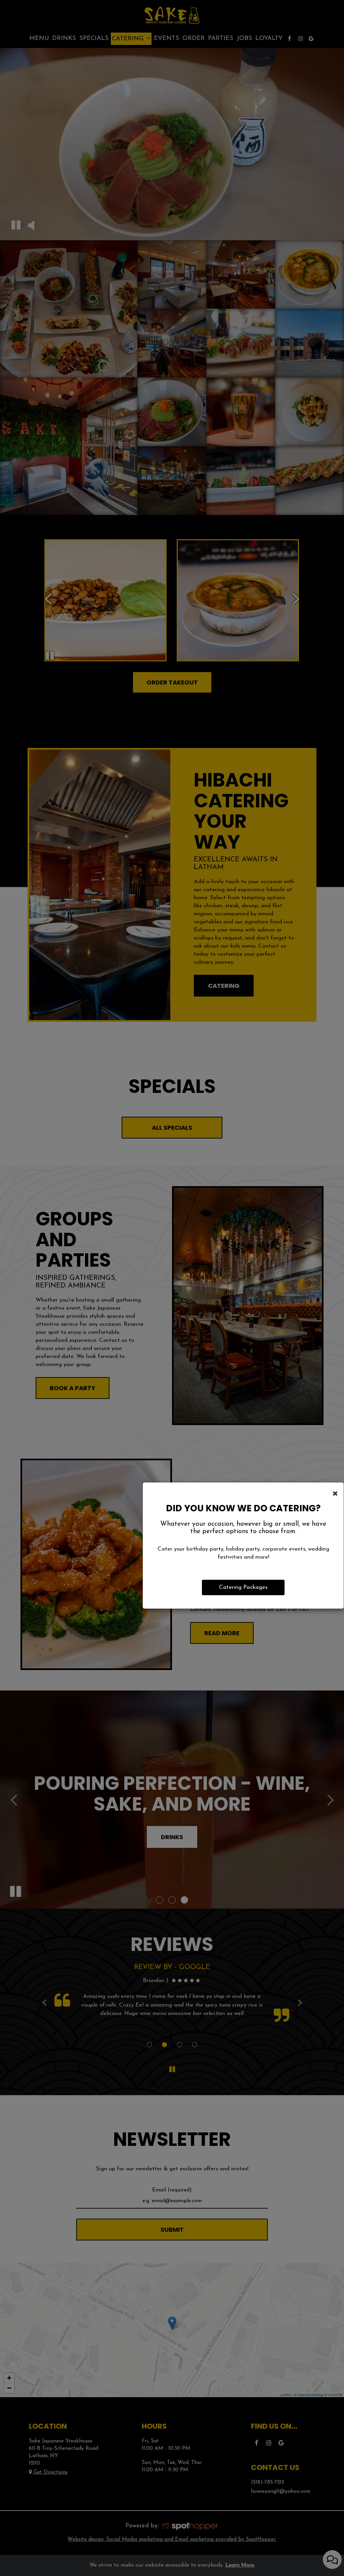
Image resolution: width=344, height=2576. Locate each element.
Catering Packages (243, 1587)
